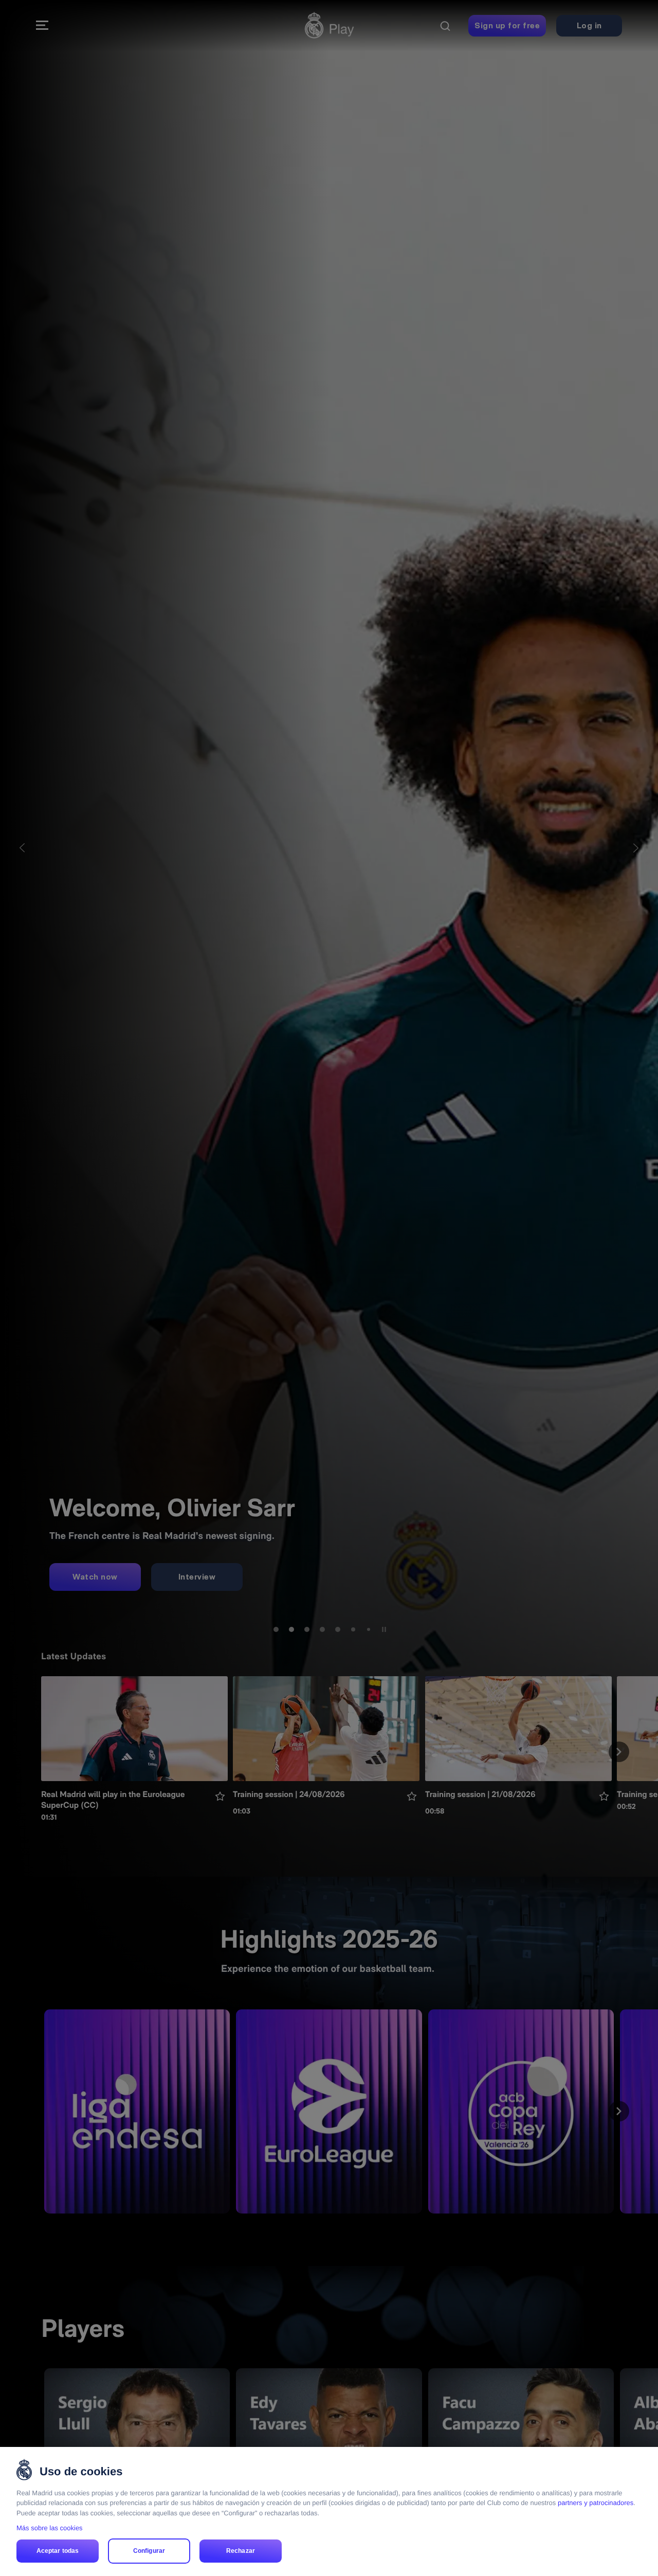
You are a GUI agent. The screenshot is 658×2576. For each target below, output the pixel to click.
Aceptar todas (58, 2551)
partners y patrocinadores (596, 2503)
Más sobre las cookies (50, 2528)
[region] (329, 2511)
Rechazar (241, 2551)
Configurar (149, 2551)
